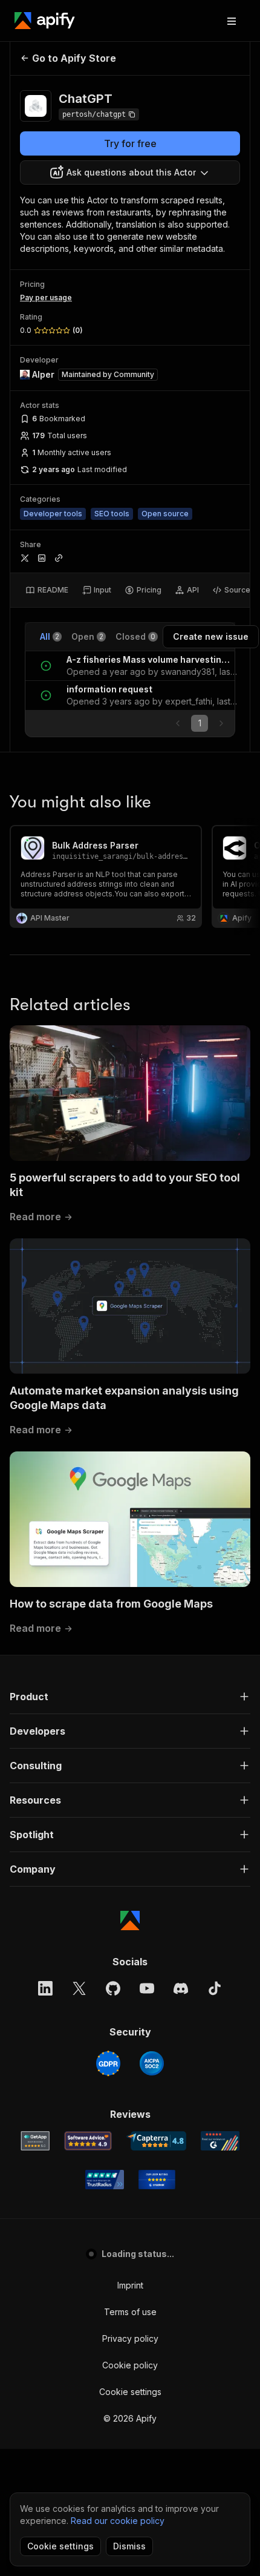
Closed (135, 636)
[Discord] (181, 1988)
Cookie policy (130, 2365)
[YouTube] (147, 1988)
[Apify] (45, 21)
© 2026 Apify (130, 2418)
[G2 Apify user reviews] (220, 2141)
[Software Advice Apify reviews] (88, 2141)
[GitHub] (113, 1988)
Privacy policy (130, 2338)
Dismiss (129, 2546)
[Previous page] (178, 723)
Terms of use (130, 2312)
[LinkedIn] (45, 1988)
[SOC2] (152, 2063)
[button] (130, 1697)
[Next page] (221, 723)
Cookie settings (130, 2392)
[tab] (47, 590)
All (50, 636)
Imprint (130, 2285)
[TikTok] (215, 1988)
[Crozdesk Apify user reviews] (157, 2180)
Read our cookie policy (118, 2521)
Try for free (130, 143)
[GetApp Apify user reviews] (35, 2141)
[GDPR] (108, 2063)
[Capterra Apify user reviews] (156, 2141)
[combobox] (130, 172)
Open (87, 636)
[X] (79, 1988)
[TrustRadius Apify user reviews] (105, 2180)
